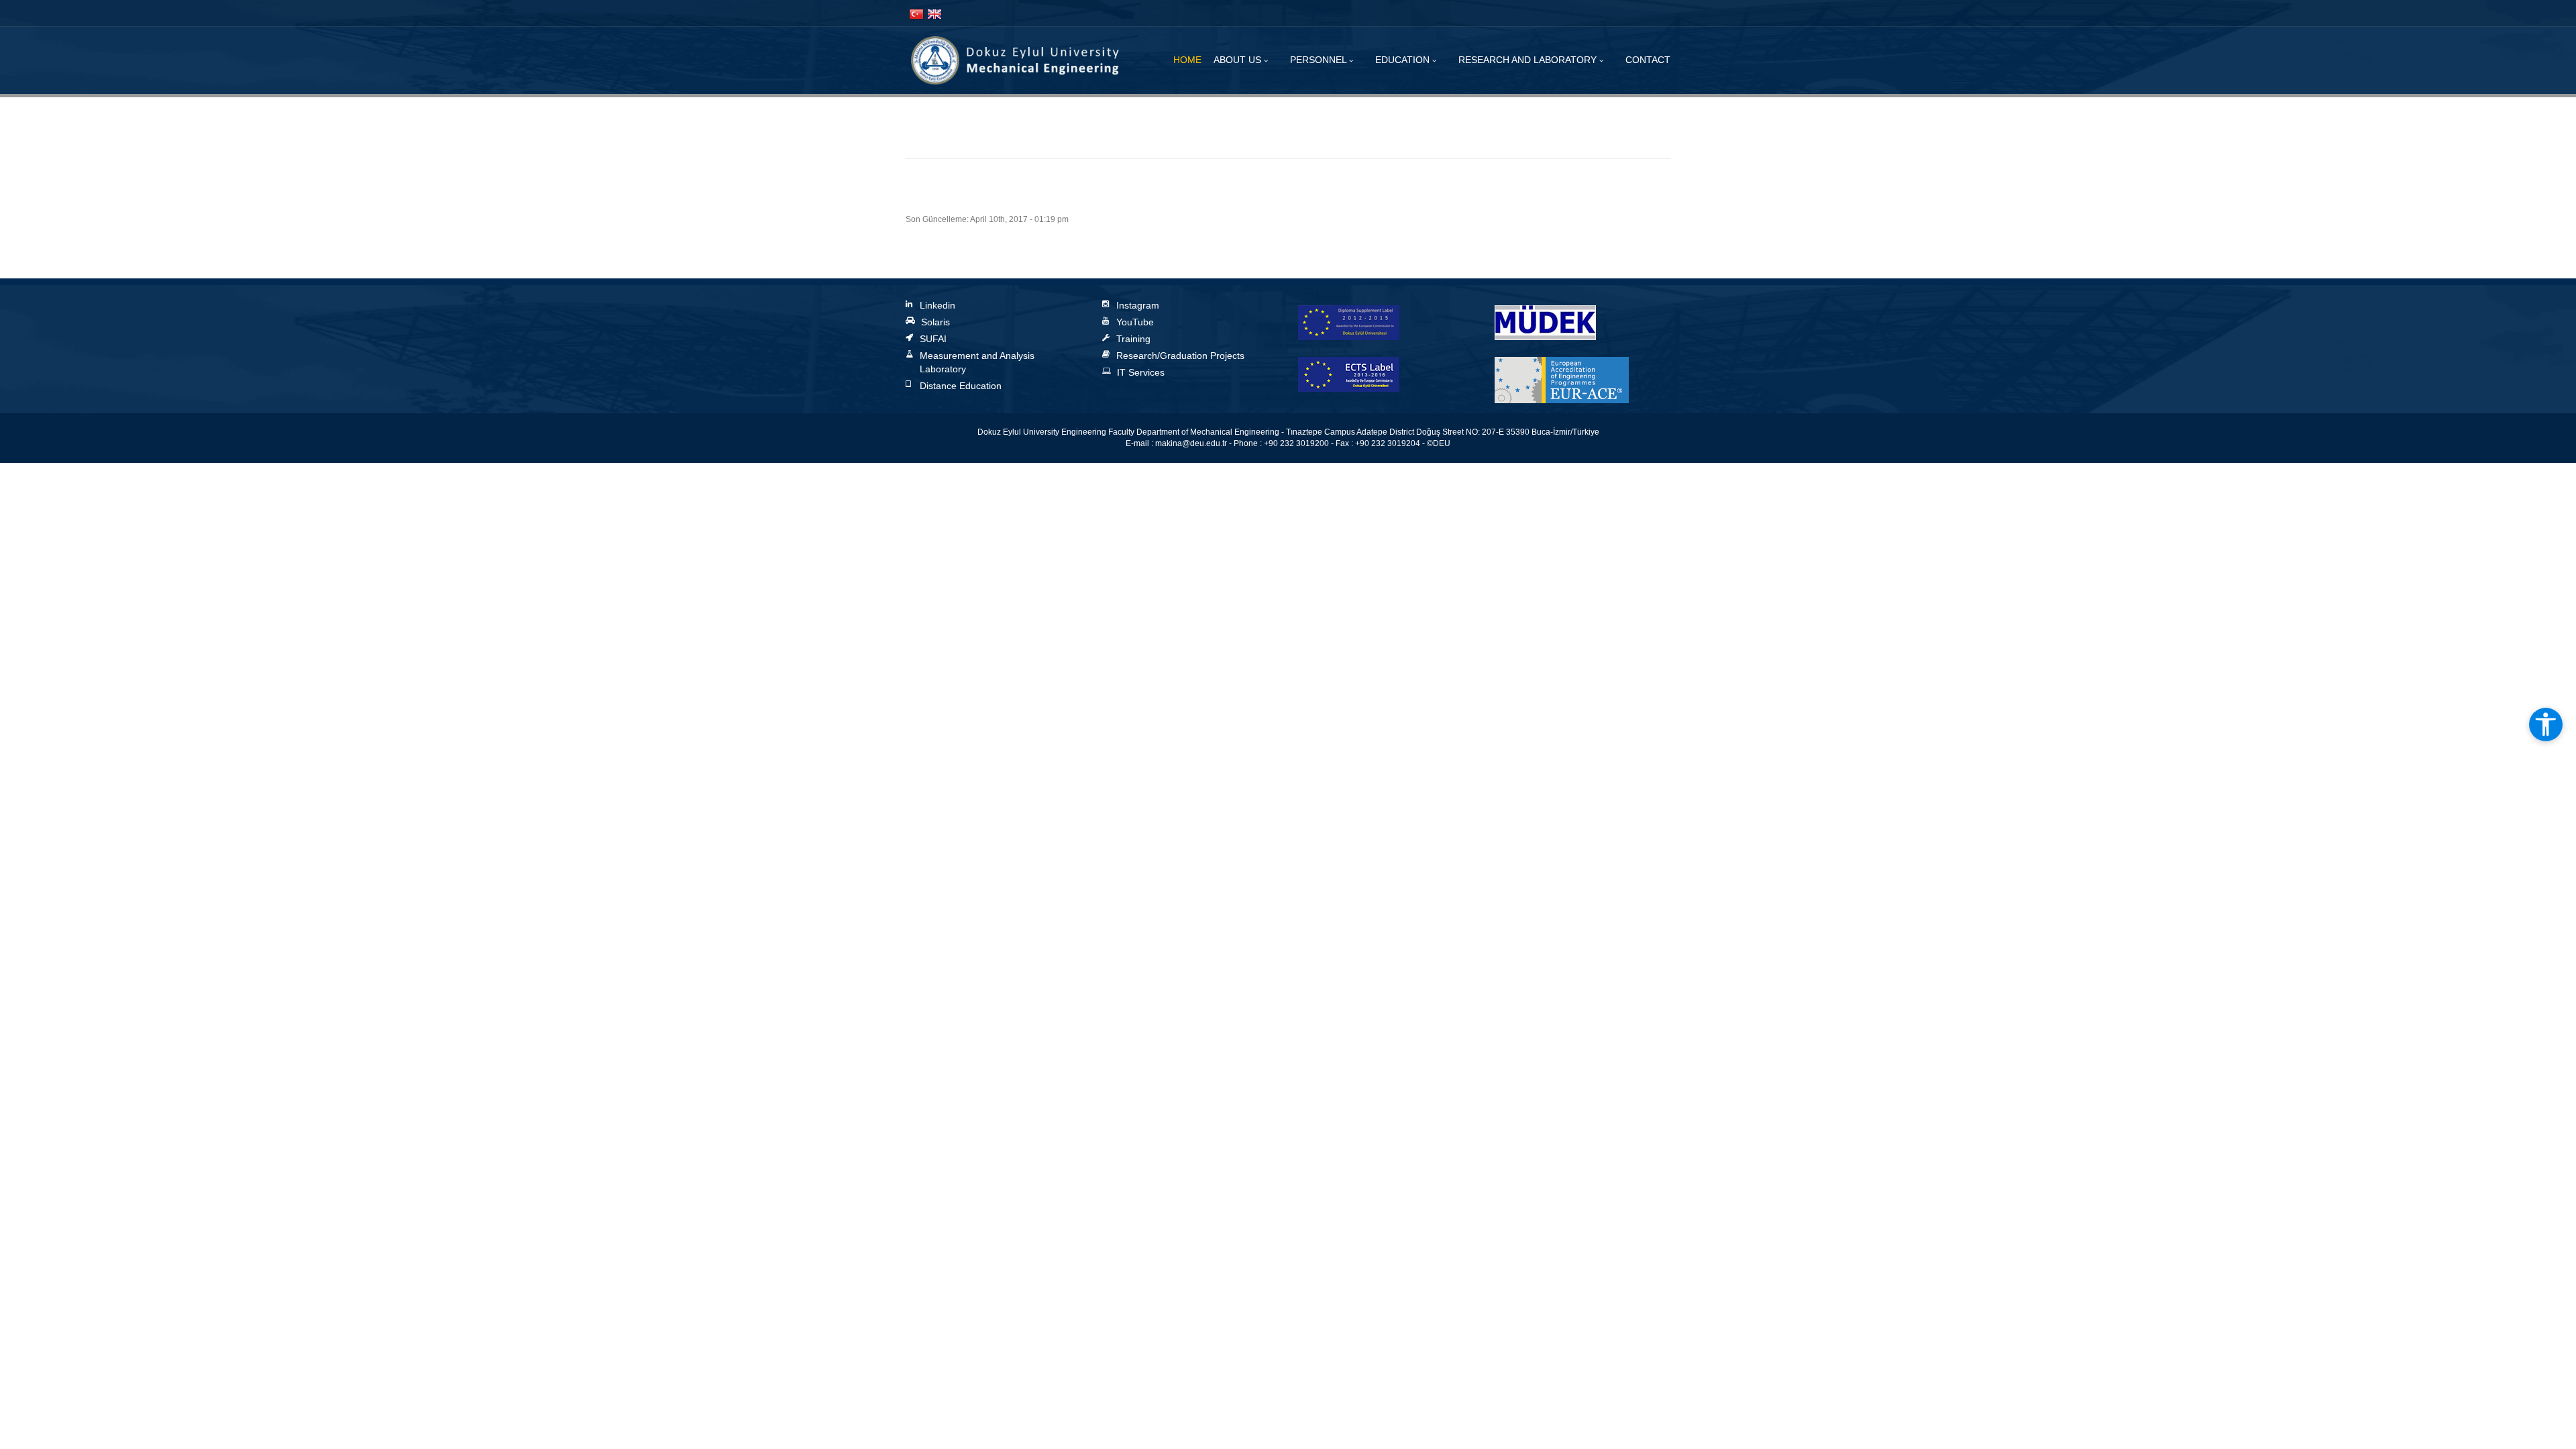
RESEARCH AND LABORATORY (1529, 60)
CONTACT (1648, 60)
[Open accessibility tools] (2546, 724)
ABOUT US (1239, 60)
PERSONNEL (1320, 60)
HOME (1187, 60)
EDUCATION (1404, 60)
